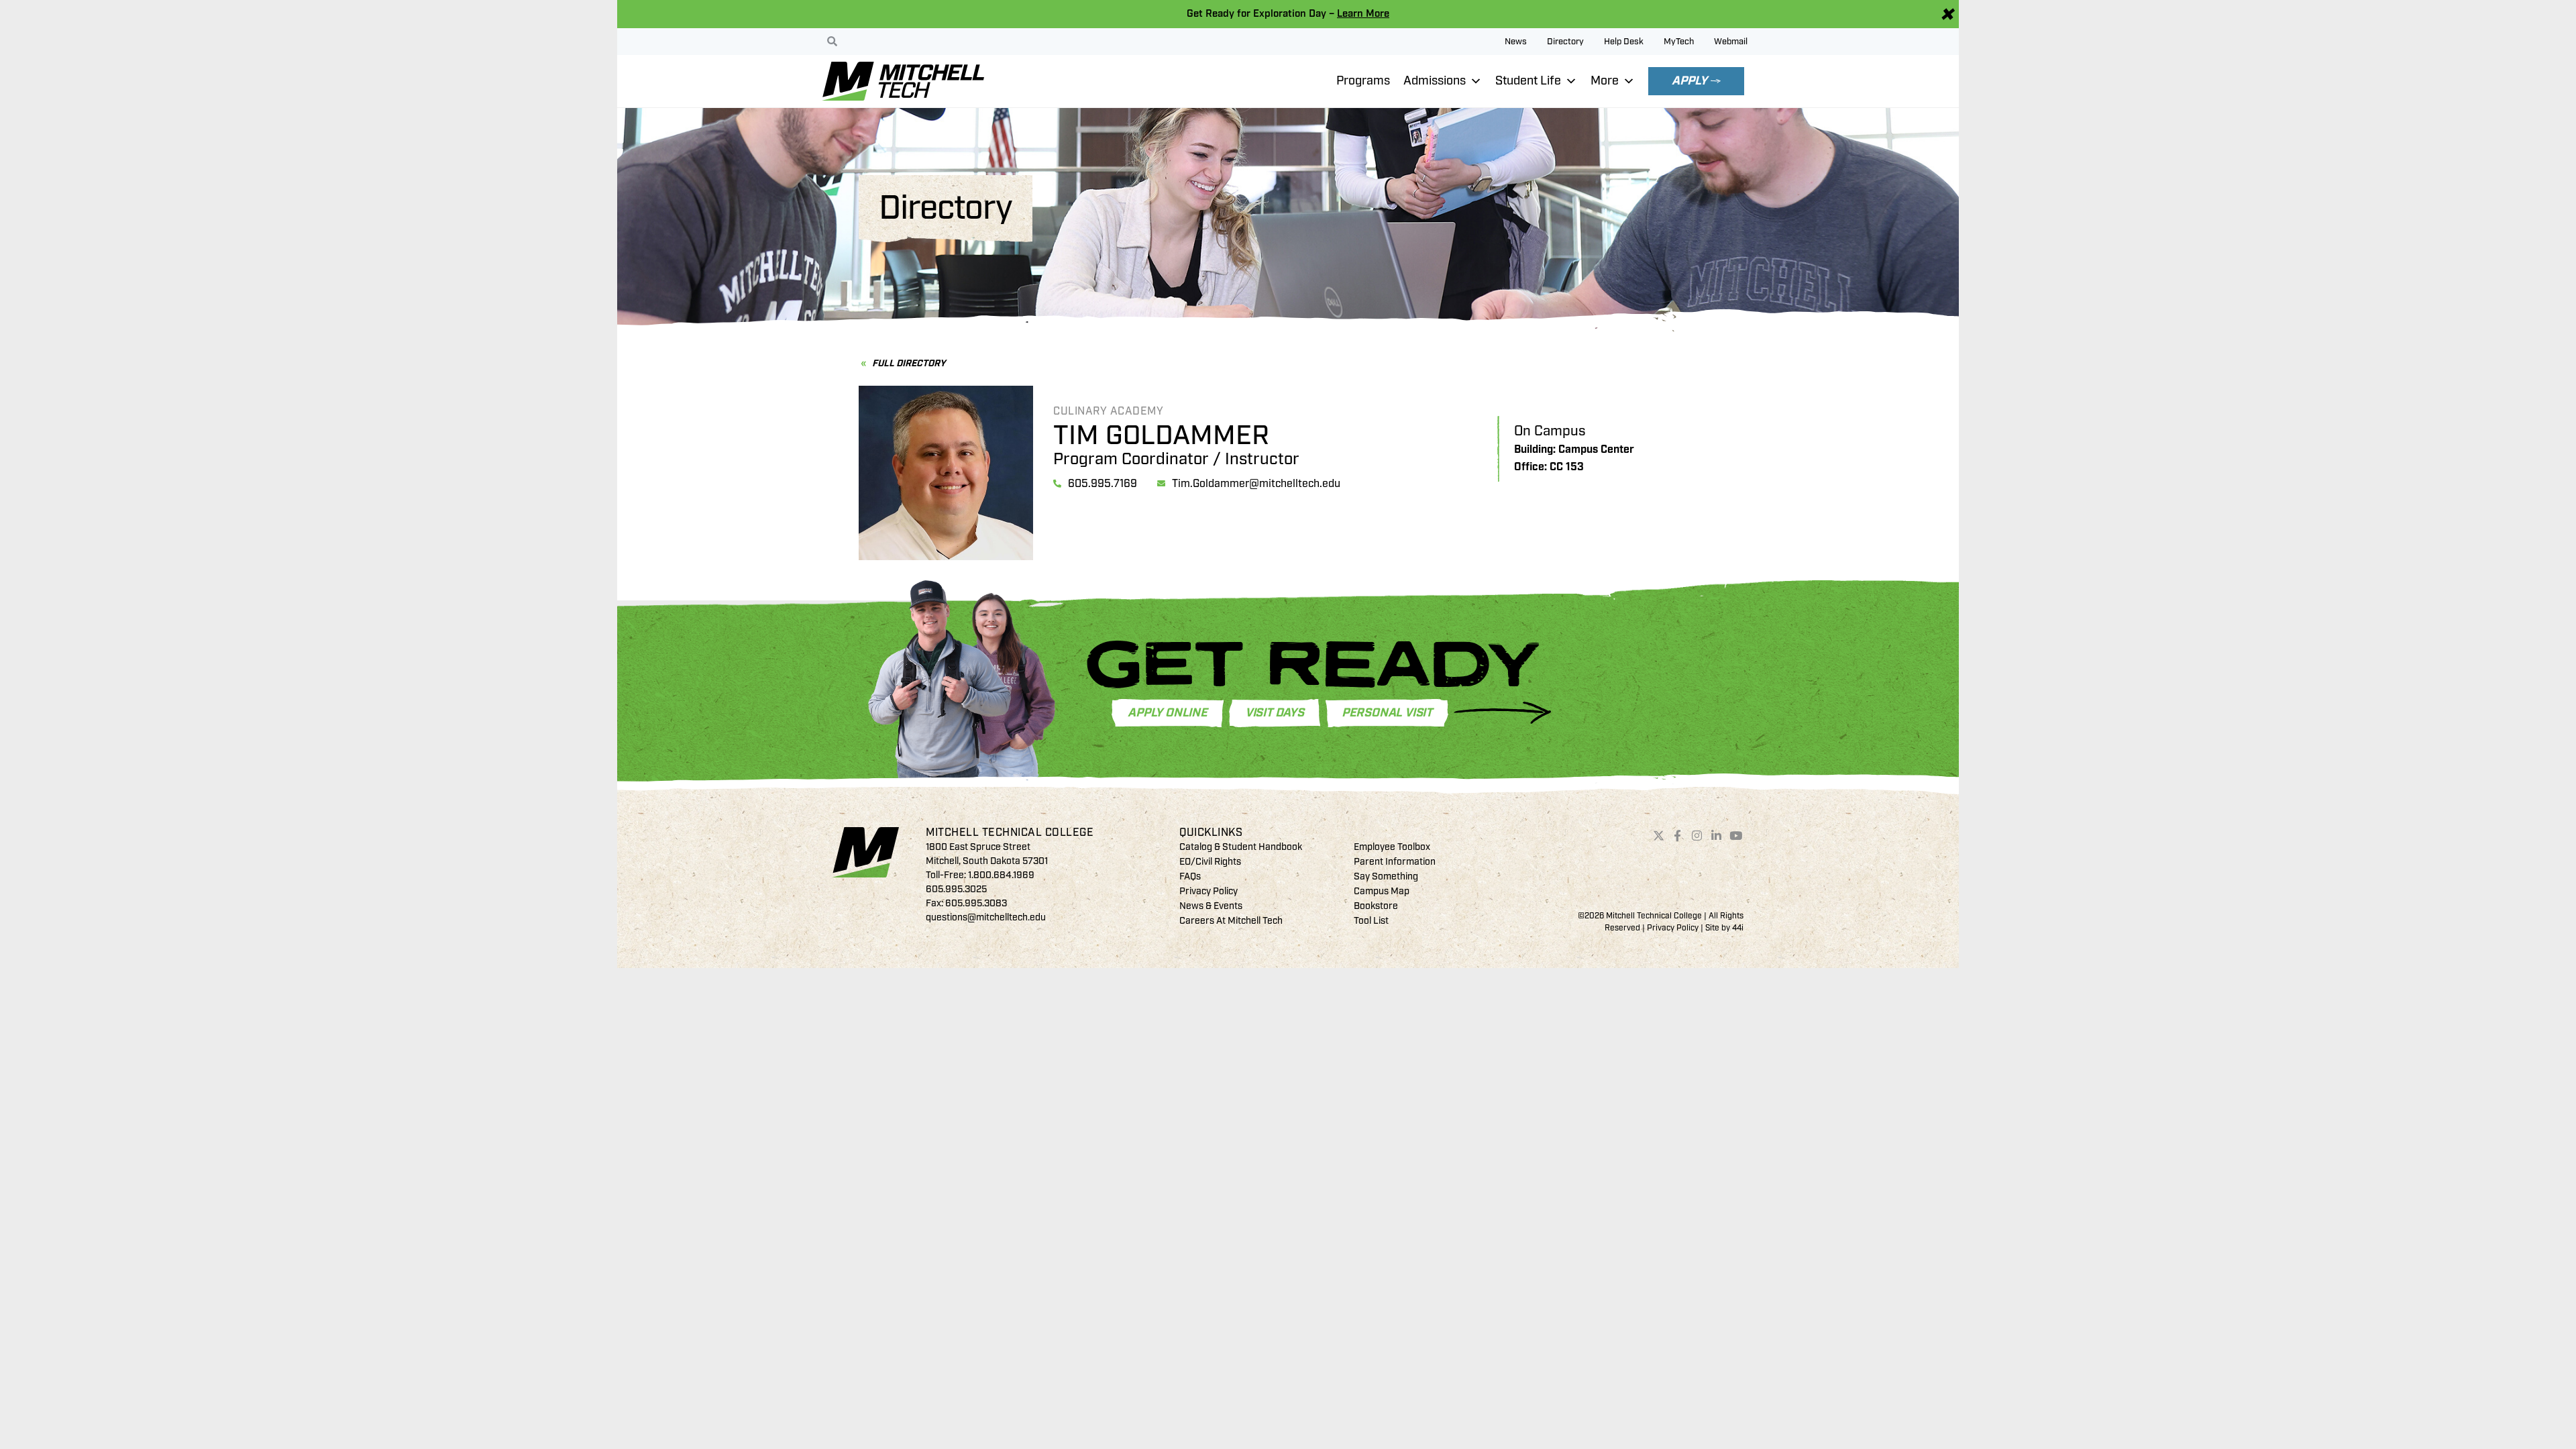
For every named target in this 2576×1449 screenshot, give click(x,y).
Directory (1565, 42)
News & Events (1211, 906)
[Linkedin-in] (1717, 835)
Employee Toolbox (1392, 847)
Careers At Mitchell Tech (1231, 921)
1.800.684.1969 (1001, 875)
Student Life (1528, 81)
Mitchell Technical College (1010, 833)
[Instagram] (1697, 835)
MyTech (1679, 42)
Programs (1363, 81)
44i (1738, 928)
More (1605, 81)
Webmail (1731, 42)
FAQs (1190, 876)
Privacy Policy (1209, 891)
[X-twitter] (1658, 835)
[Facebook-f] (1678, 835)
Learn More (1363, 14)
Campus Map (1382, 891)
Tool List (1371, 921)
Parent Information (1395, 862)
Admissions (1435, 81)
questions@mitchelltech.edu (986, 917)
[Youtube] (1735, 835)
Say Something (1386, 876)
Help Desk (1624, 42)
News (1516, 42)
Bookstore (1376, 906)
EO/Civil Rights (1210, 862)
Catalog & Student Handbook (1241, 847)
